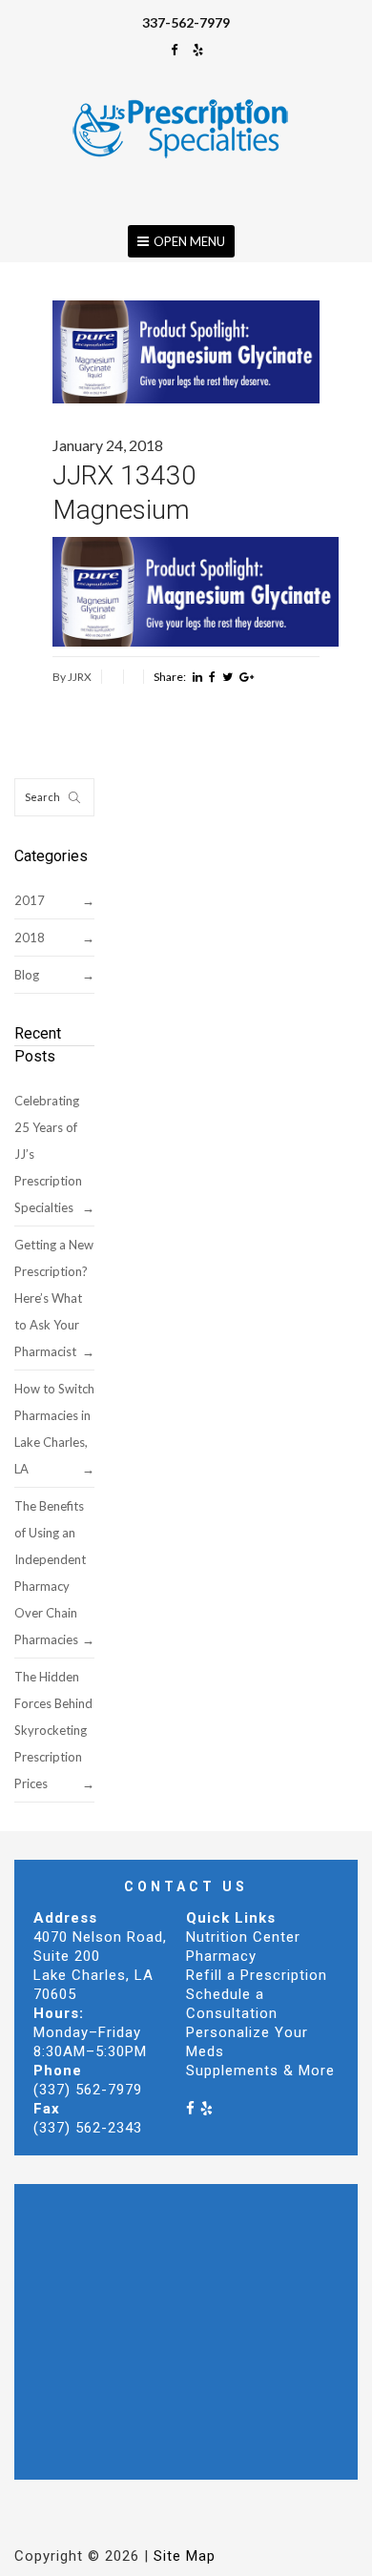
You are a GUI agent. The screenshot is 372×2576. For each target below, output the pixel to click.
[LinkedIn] (197, 677)
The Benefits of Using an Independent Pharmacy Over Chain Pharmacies (50, 1573)
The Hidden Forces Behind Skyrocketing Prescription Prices (53, 1730)
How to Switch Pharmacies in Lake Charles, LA (54, 1429)
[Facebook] (174, 50)
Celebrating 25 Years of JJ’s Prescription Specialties (48, 1154)
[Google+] (247, 677)
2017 (30, 900)
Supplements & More (260, 2071)
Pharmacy (221, 1956)
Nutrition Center (243, 1937)
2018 (30, 938)
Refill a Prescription (257, 1975)
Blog (27, 975)
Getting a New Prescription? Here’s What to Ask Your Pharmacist (54, 1298)
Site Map (185, 2556)
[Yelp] (199, 50)
